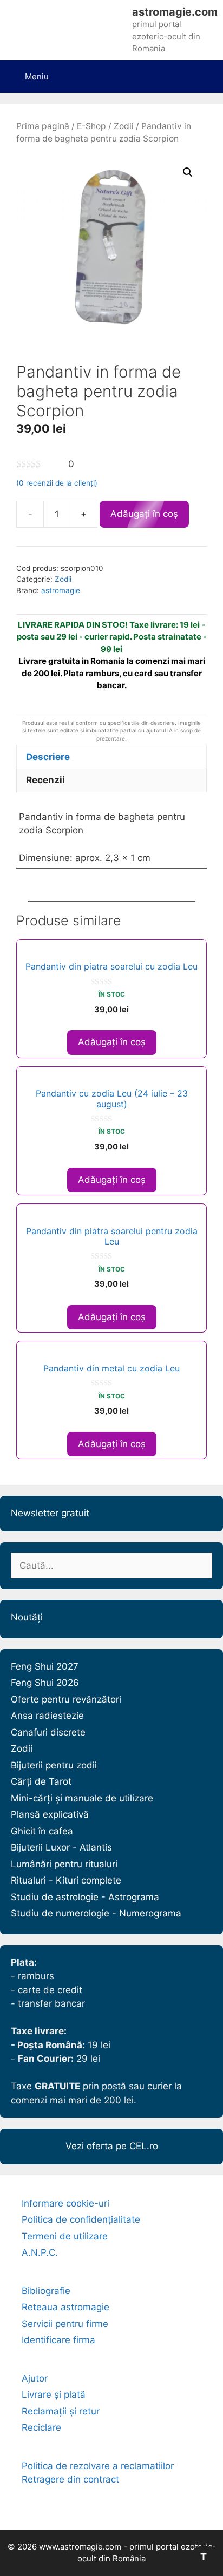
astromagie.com (175, 12)
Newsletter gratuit (50, 1513)
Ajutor (35, 2378)
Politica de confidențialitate (81, 2219)
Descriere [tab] (48, 757)
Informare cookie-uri (65, 2203)
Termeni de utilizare (65, 2236)
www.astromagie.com (80, 2547)
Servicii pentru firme (65, 2324)
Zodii (124, 126)
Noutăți (27, 1617)
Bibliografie (46, 2291)
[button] (188, 172)
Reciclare (41, 2427)
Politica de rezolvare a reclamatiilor (98, 2466)
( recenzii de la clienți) (57, 483)
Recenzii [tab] (45, 780)
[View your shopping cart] (205, 70)
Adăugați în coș (144, 514)
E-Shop (91, 126)
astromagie (61, 590)
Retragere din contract (70, 2479)
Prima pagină (43, 126)
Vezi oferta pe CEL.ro (112, 2146)
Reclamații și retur (61, 2411)
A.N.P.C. (40, 2252)
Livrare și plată (54, 2395)
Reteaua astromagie (65, 2307)
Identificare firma (58, 2340)
